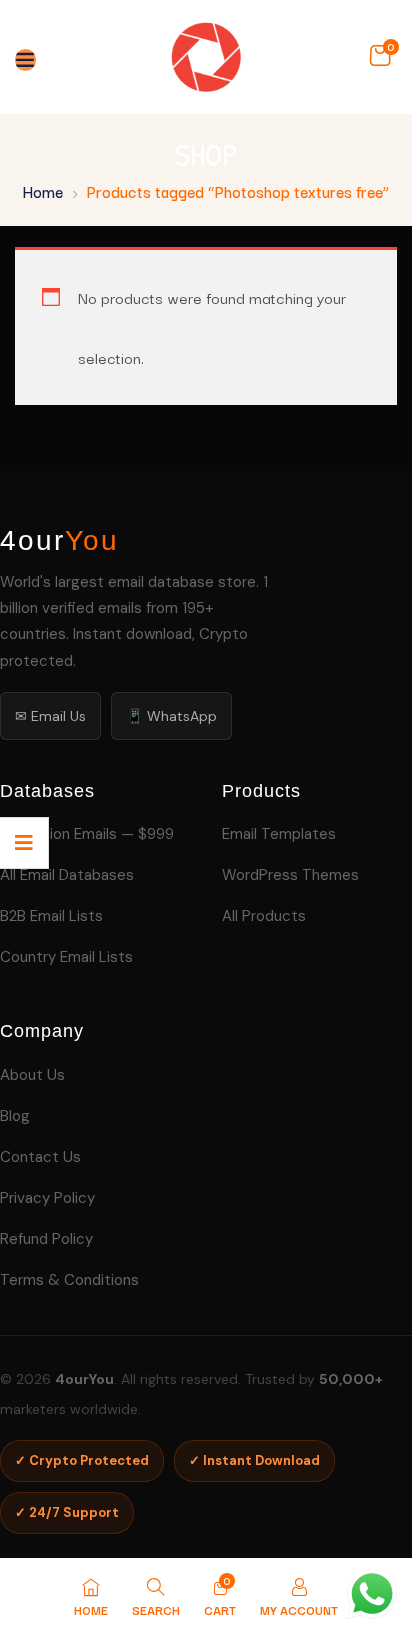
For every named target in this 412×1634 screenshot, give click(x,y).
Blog (15, 1116)
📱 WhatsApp (171, 716)
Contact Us (40, 1157)
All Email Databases (67, 875)
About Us (32, 1075)
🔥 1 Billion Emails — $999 (87, 834)
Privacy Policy (47, 1198)
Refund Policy (46, 1239)
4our (59, 541)
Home (43, 191)
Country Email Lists (66, 957)
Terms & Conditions (69, 1280)
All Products (264, 916)
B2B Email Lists (51, 916)
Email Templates (279, 834)
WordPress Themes (290, 875)
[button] (380, 56)
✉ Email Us (50, 716)
